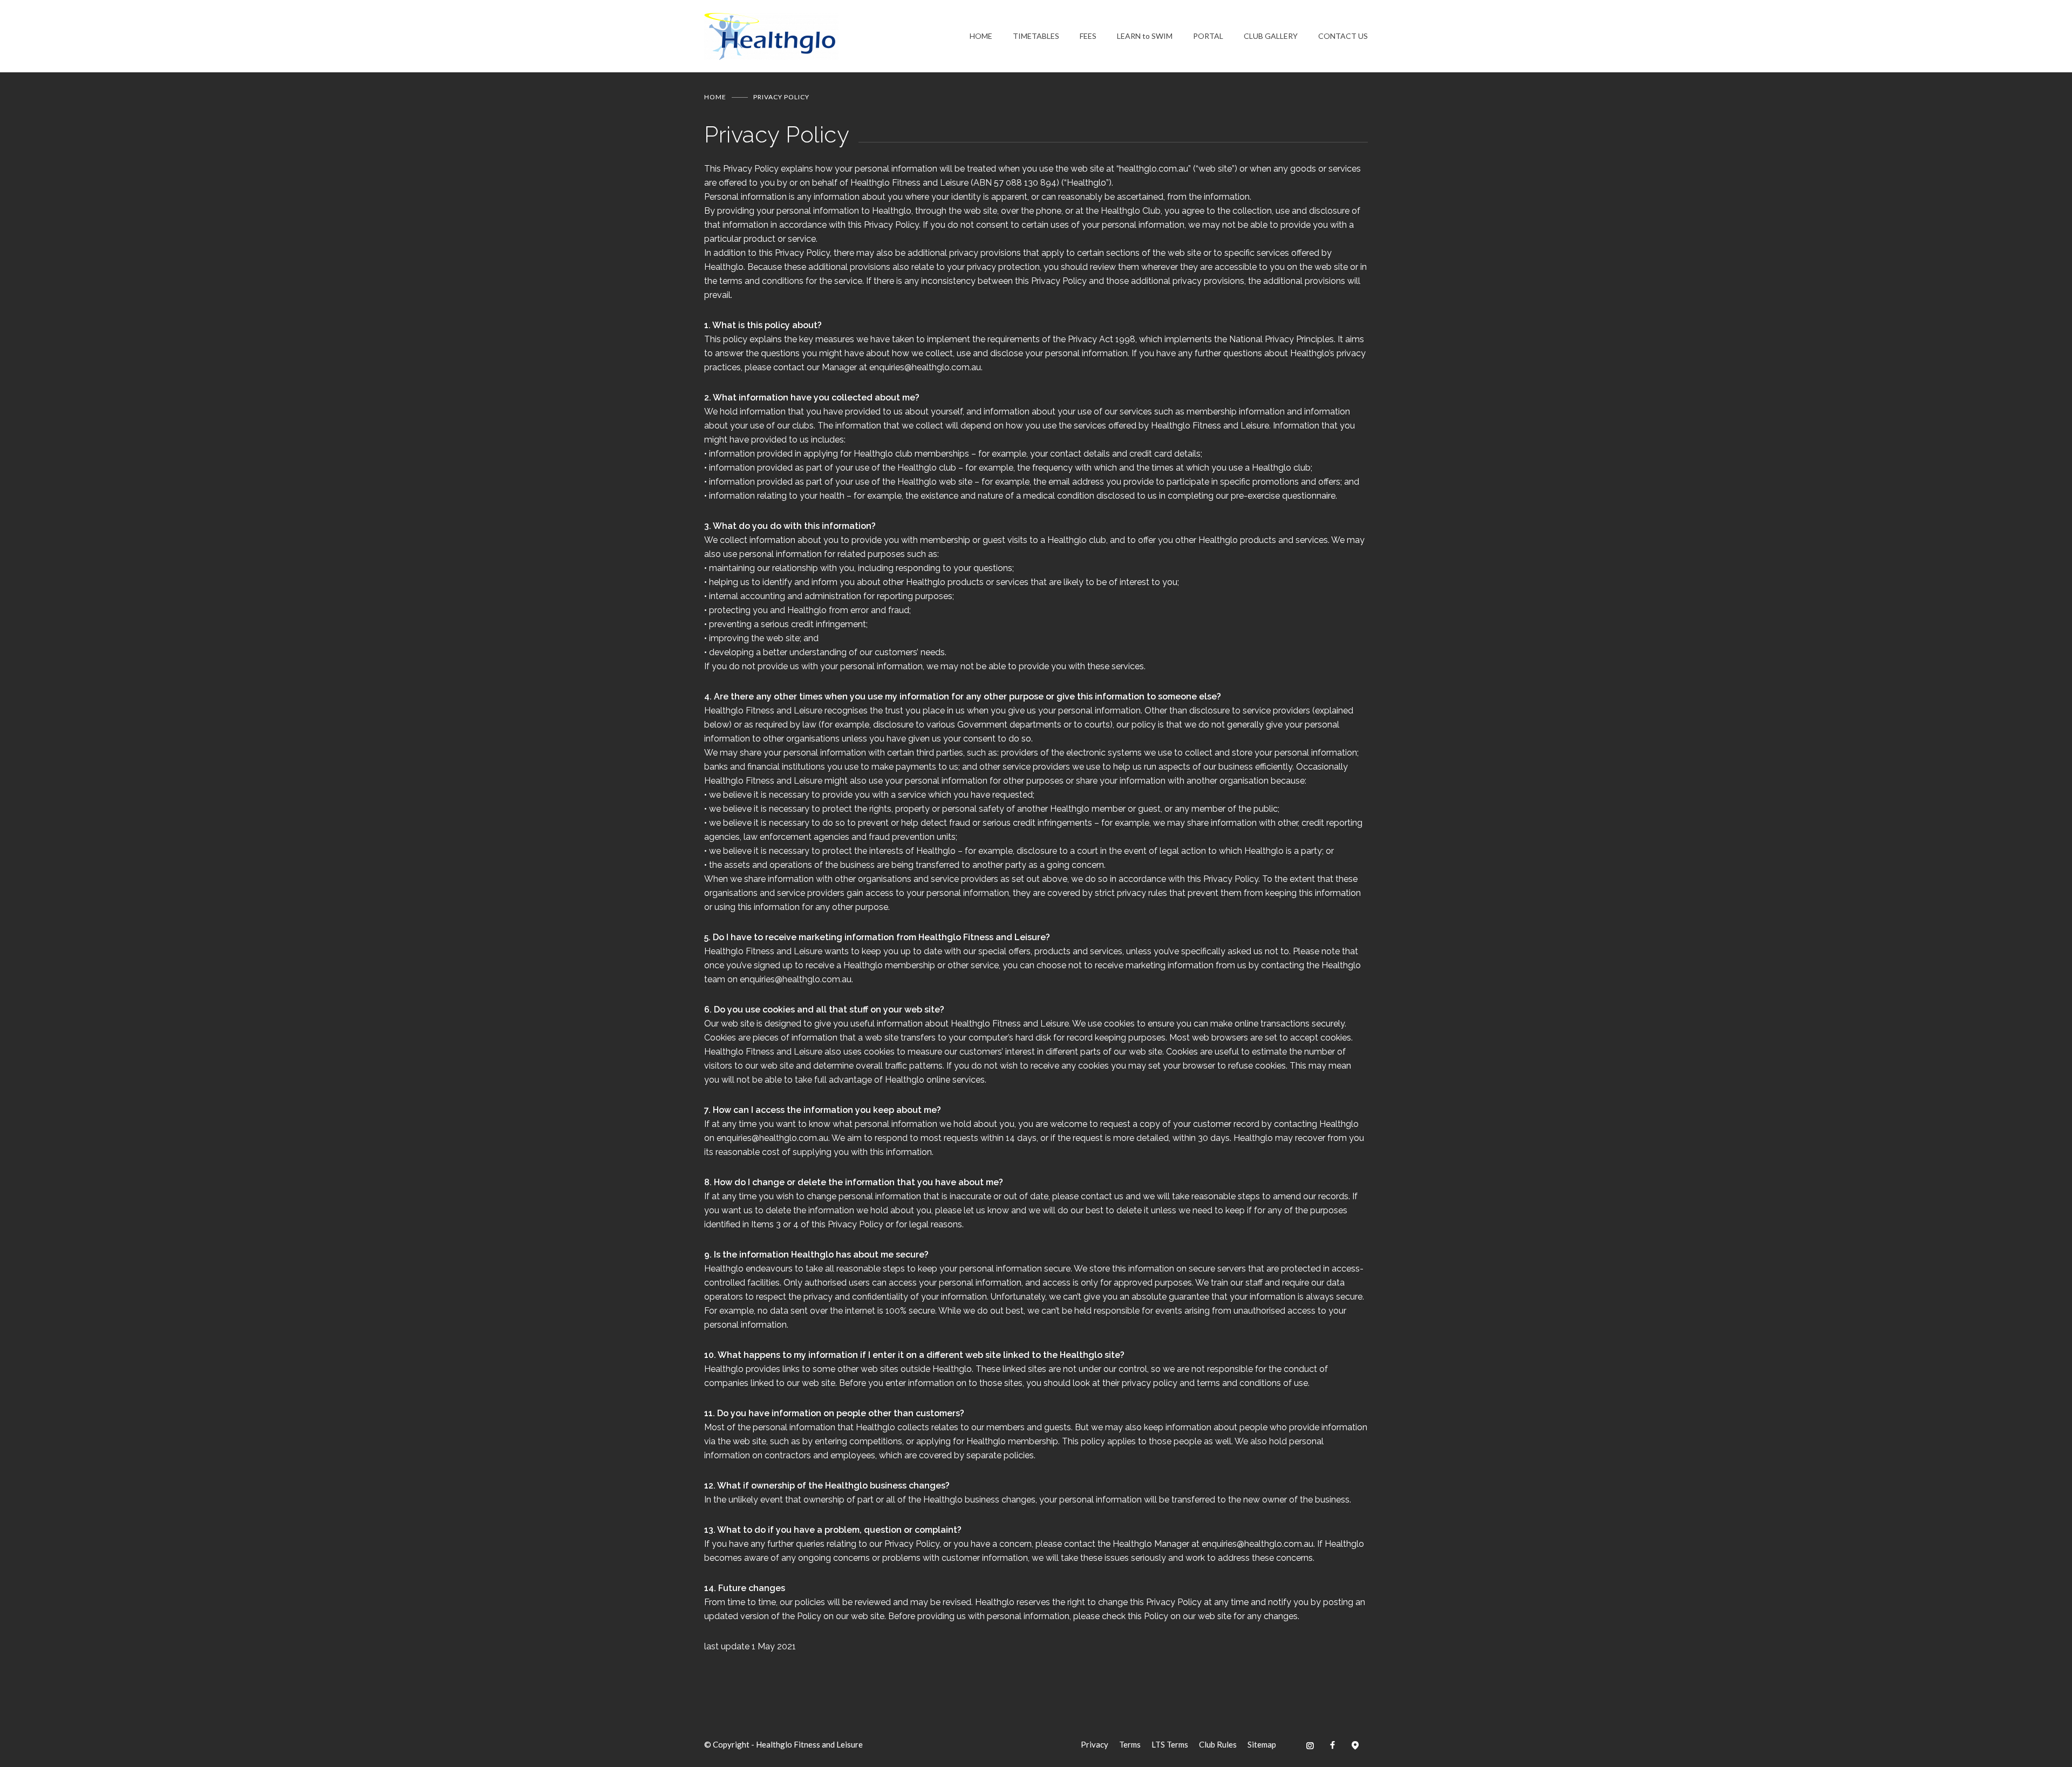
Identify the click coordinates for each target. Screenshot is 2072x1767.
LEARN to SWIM (1145, 36)
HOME (981, 36)
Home (715, 97)
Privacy (1095, 1744)
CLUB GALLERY (1271, 36)
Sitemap (1262, 1744)
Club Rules (1218, 1744)
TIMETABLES (1036, 36)
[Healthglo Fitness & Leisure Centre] (837, 36)
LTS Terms (1170, 1744)
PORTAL (1208, 36)
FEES (1088, 36)
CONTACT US (1343, 36)
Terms (1130, 1744)
